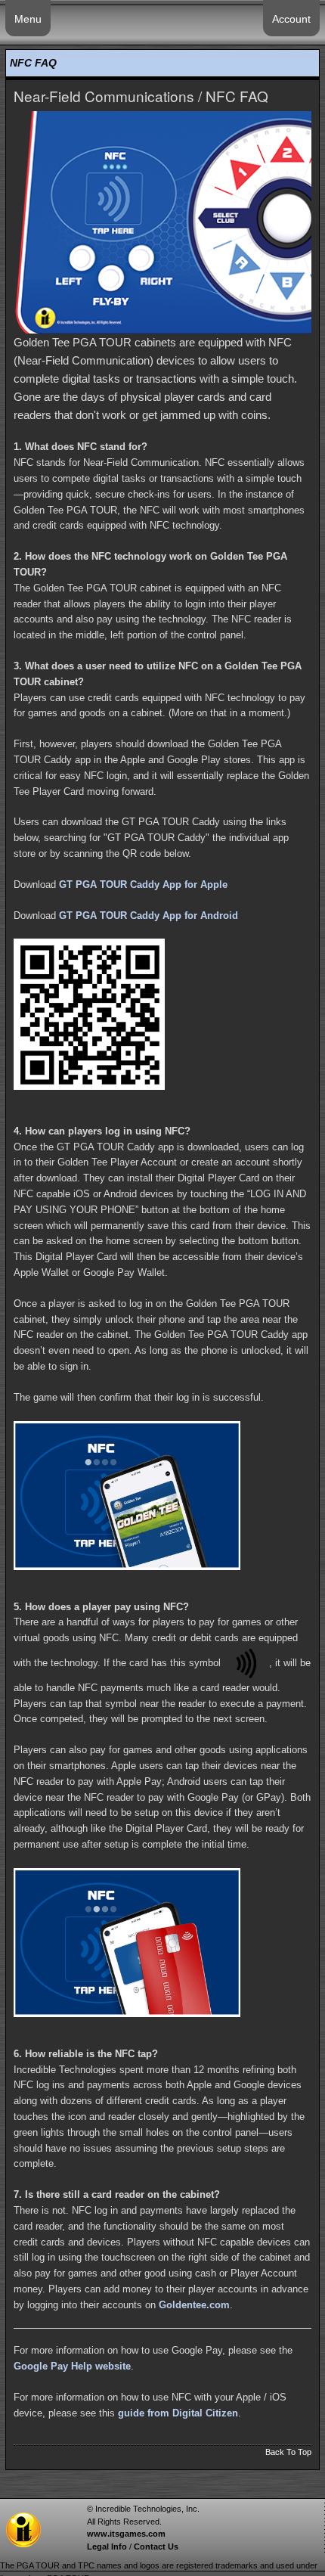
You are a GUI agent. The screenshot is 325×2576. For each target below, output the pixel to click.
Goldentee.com (194, 2305)
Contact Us (156, 2547)
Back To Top (288, 2452)
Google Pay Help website (72, 2366)
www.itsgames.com (126, 2534)
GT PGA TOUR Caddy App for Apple (143, 885)
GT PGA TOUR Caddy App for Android (149, 916)
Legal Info (107, 2547)
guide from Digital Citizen (178, 2413)
